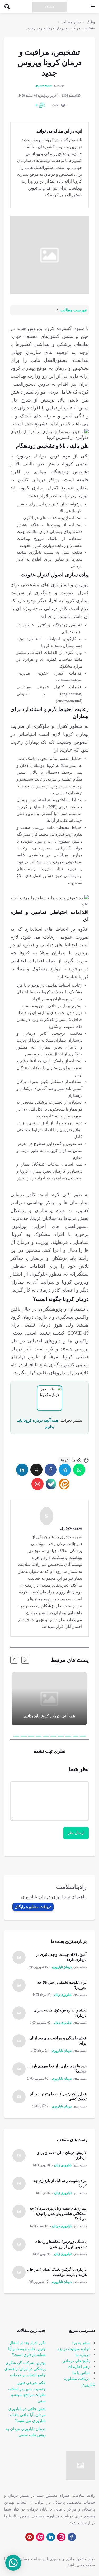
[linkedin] (22, 1470)
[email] (37, 1484)
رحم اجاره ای (79, 2367)
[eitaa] (64, 1484)
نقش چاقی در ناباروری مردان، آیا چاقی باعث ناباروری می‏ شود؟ (27, 2415)
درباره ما (82, 2355)
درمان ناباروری (62, 1967)
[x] (36, 1470)
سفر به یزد (81, 2343)
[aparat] (40, 2537)
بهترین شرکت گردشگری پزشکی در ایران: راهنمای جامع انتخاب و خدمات (25, 2369)
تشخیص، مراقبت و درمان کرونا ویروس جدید (60, 28)
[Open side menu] (93, 6)
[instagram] (61, 2537)
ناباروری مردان (62, 2226)
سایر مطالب (71, 22)
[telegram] (65, 1470)
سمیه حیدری (44, 85)
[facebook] (51, 1470)
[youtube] (30, 2537)
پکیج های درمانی (76, 2361)
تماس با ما (81, 2373)
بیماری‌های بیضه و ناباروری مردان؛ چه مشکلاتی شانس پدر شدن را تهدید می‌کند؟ (58, 2214)
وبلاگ (91, 22)
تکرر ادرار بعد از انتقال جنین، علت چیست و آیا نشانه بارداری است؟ (27, 2349)
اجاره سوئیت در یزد (74, 2349)
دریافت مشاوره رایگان (33, 1907)
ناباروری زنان (63, 1995)
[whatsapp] (79, 1470)
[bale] (51, 1484)
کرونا (64, 1460)
